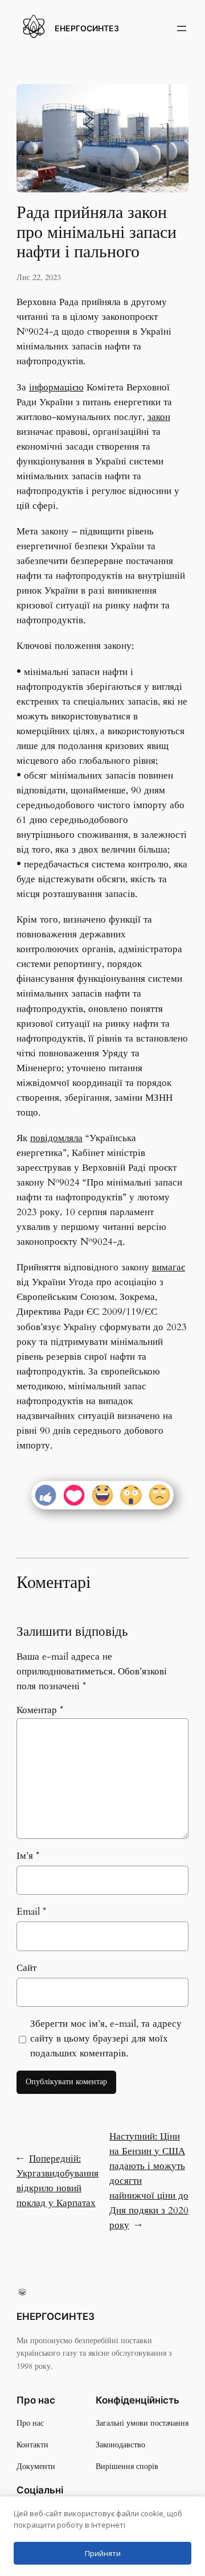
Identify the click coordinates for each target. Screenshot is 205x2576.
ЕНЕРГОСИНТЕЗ (87, 28)
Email (31, 1912)
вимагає (169, 1267)
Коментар (40, 1710)
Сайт (26, 1968)
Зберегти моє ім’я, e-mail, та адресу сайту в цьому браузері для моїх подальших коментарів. (106, 2038)
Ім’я (28, 1856)
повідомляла (56, 1138)
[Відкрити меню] (182, 28)
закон (159, 417)
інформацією (56, 387)
